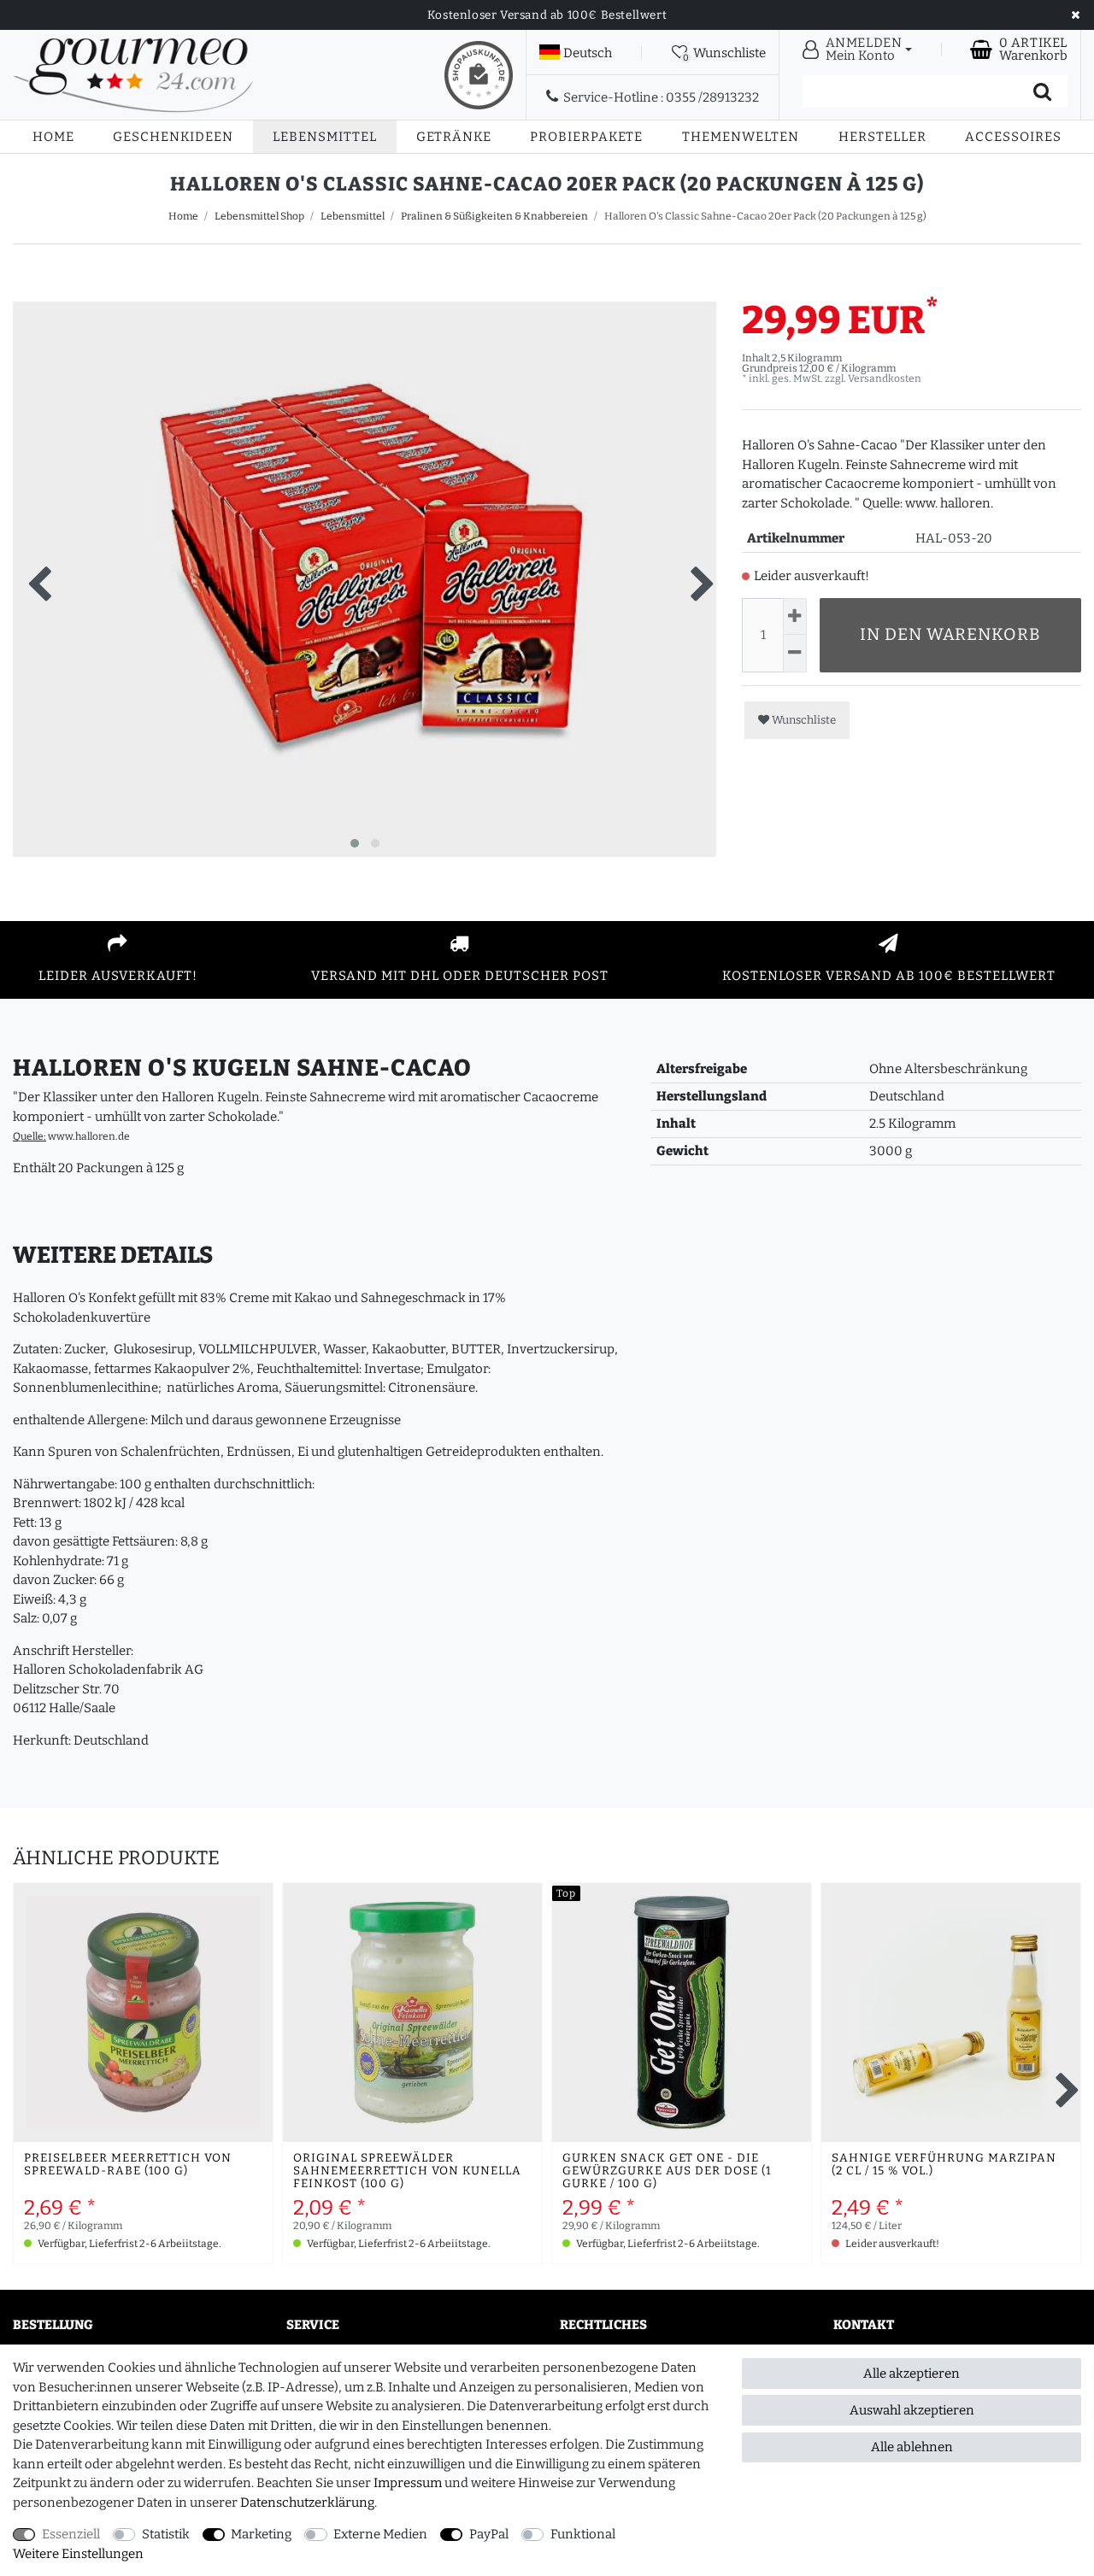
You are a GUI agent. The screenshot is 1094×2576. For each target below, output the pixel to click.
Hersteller (882, 137)
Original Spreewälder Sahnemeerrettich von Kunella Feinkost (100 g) (407, 2171)
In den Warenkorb (950, 634)
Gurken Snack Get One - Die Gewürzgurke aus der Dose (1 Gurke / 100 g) (667, 2171)
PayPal (489, 2534)
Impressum (408, 2483)
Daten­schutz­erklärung (307, 2503)
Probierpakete (586, 137)
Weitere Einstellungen (78, 2554)
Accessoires (1013, 137)
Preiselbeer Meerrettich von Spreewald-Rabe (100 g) (128, 2165)
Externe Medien (380, 2534)
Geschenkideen (173, 137)
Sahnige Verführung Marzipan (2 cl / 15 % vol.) (944, 2165)
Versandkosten (885, 378)
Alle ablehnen (912, 2447)
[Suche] (1042, 91)
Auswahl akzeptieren (912, 2410)
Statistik (166, 2534)
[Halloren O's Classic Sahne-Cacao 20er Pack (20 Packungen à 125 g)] (365, 653)
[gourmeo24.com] (133, 75)
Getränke (454, 137)
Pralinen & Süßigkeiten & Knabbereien (494, 216)
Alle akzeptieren (912, 2374)
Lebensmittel (325, 137)
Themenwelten (741, 137)
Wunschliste (803, 720)
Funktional (583, 2534)
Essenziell (71, 2534)
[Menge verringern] (795, 653)
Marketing (261, 2534)
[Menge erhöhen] (795, 616)
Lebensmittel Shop (259, 216)
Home (53, 137)
